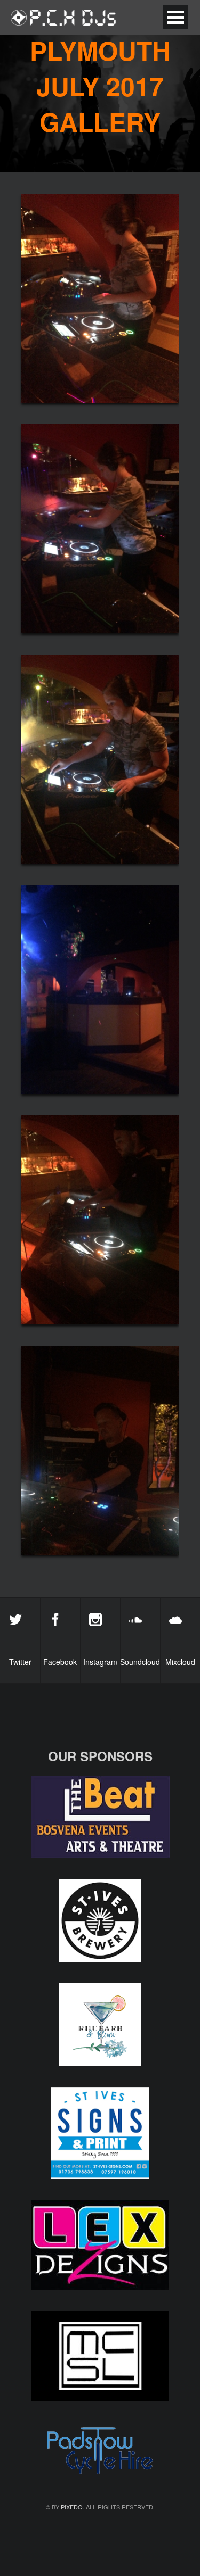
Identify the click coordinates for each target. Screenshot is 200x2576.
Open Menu (175, 17)
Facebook (60, 1662)
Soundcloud (140, 1662)
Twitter (20, 1662)
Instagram (100, 1662)
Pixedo (72, 2507)
